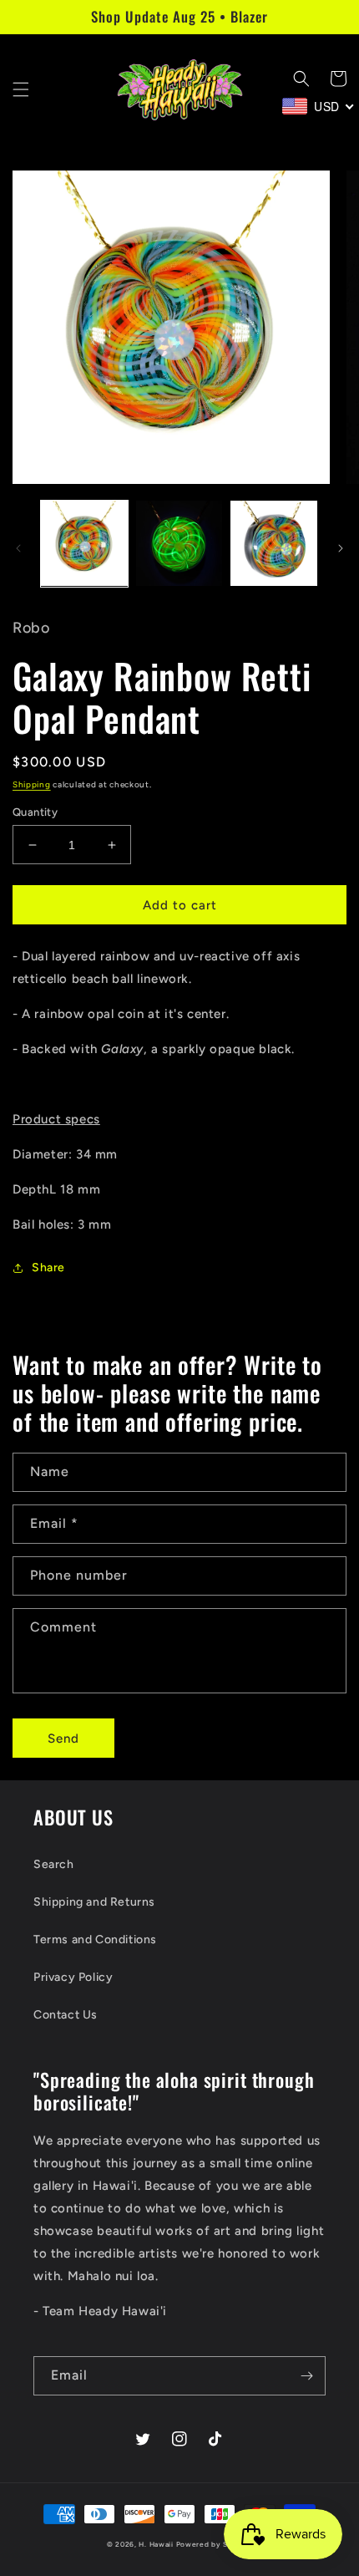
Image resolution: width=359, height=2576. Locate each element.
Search (54, 1864)
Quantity (35, 812)
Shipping (32, 784)
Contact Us (66, 2015)
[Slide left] (18, 548)
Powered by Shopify (215, 2544)
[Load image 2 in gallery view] (179, 544)
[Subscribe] (306, 2376)
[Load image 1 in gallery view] (84, 544)
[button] (21, 89)
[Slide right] (341, 548)
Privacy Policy (73, 1977)
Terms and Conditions (95, 1940)
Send (63, 1739)
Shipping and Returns (94, 1902)
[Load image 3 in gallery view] (274, 544)
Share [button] (48, 1268)
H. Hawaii (156, 2544)
